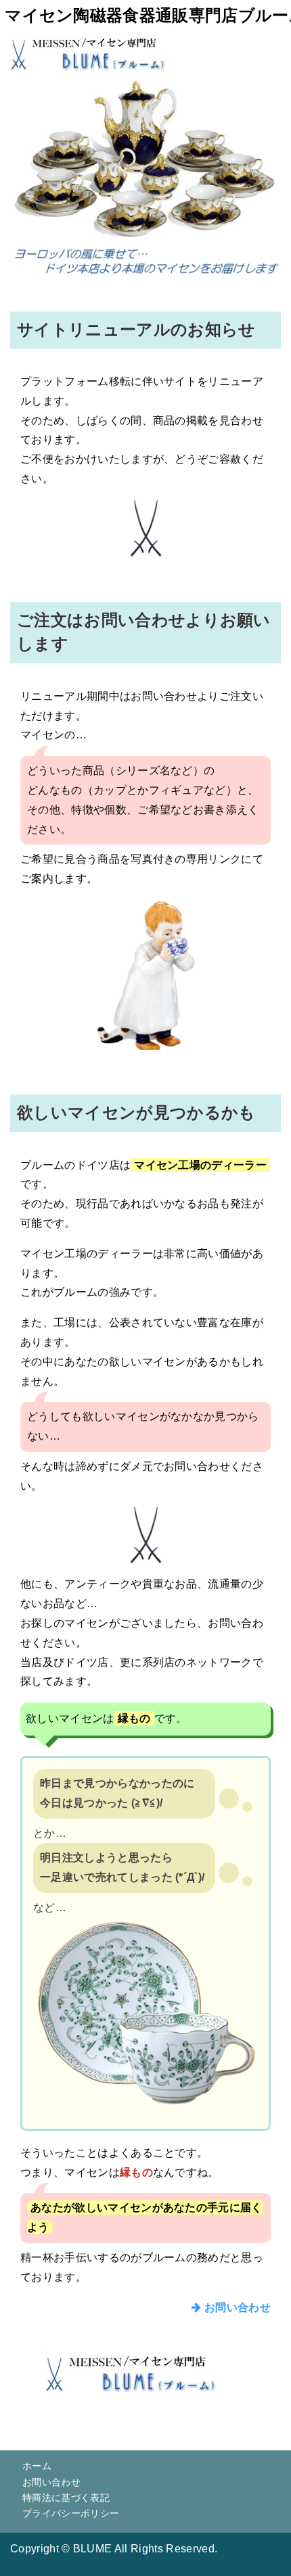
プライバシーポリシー (71, 2513)
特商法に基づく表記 (66, 2498)
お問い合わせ (236, 2307)
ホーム (37, 2466)
